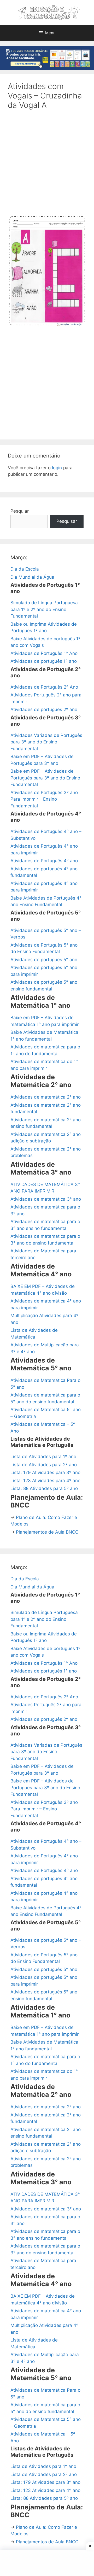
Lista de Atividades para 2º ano (44, 1465)
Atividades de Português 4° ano (44, 861)
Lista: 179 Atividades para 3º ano (45, 1472)
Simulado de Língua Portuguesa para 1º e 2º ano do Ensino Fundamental (44, 609)
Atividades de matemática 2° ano (46, 1097)
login (57, 468)
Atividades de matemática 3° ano (46, 1199)
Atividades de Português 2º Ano (44, 687)
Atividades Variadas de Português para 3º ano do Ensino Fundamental (46, 742)
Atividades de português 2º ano (44, 709)
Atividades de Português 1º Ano (44, 653)
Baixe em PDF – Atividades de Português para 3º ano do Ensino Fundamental (45, 778)
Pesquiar (20, 511)
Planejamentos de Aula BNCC (47, 1532)
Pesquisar (67, 521)
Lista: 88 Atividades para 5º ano (44, 1488)
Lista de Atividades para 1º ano (43, 1457)
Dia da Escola (25, 569)
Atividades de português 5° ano (44, 960)
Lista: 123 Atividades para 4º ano (45, 1481)
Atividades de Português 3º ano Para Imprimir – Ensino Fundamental (44, 799)
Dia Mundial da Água (32, 577)
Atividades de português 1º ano (44, 661)
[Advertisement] (47, 166)
